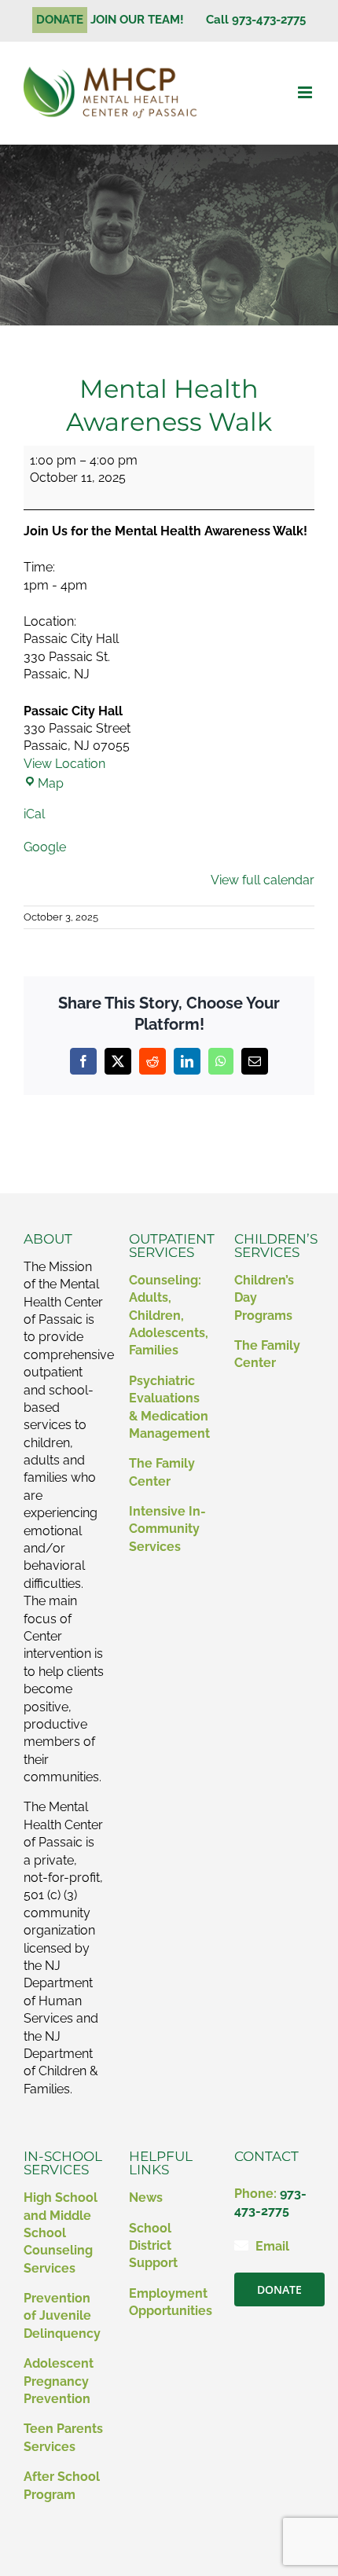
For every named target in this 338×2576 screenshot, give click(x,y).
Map (51, 783)
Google (45, 847)
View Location (64, 764)
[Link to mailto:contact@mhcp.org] (241, 2245)
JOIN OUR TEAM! (143, 20)
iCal (34, 814)
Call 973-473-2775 (256, 20)
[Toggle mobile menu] (306, 92)
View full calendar (263, 880)
